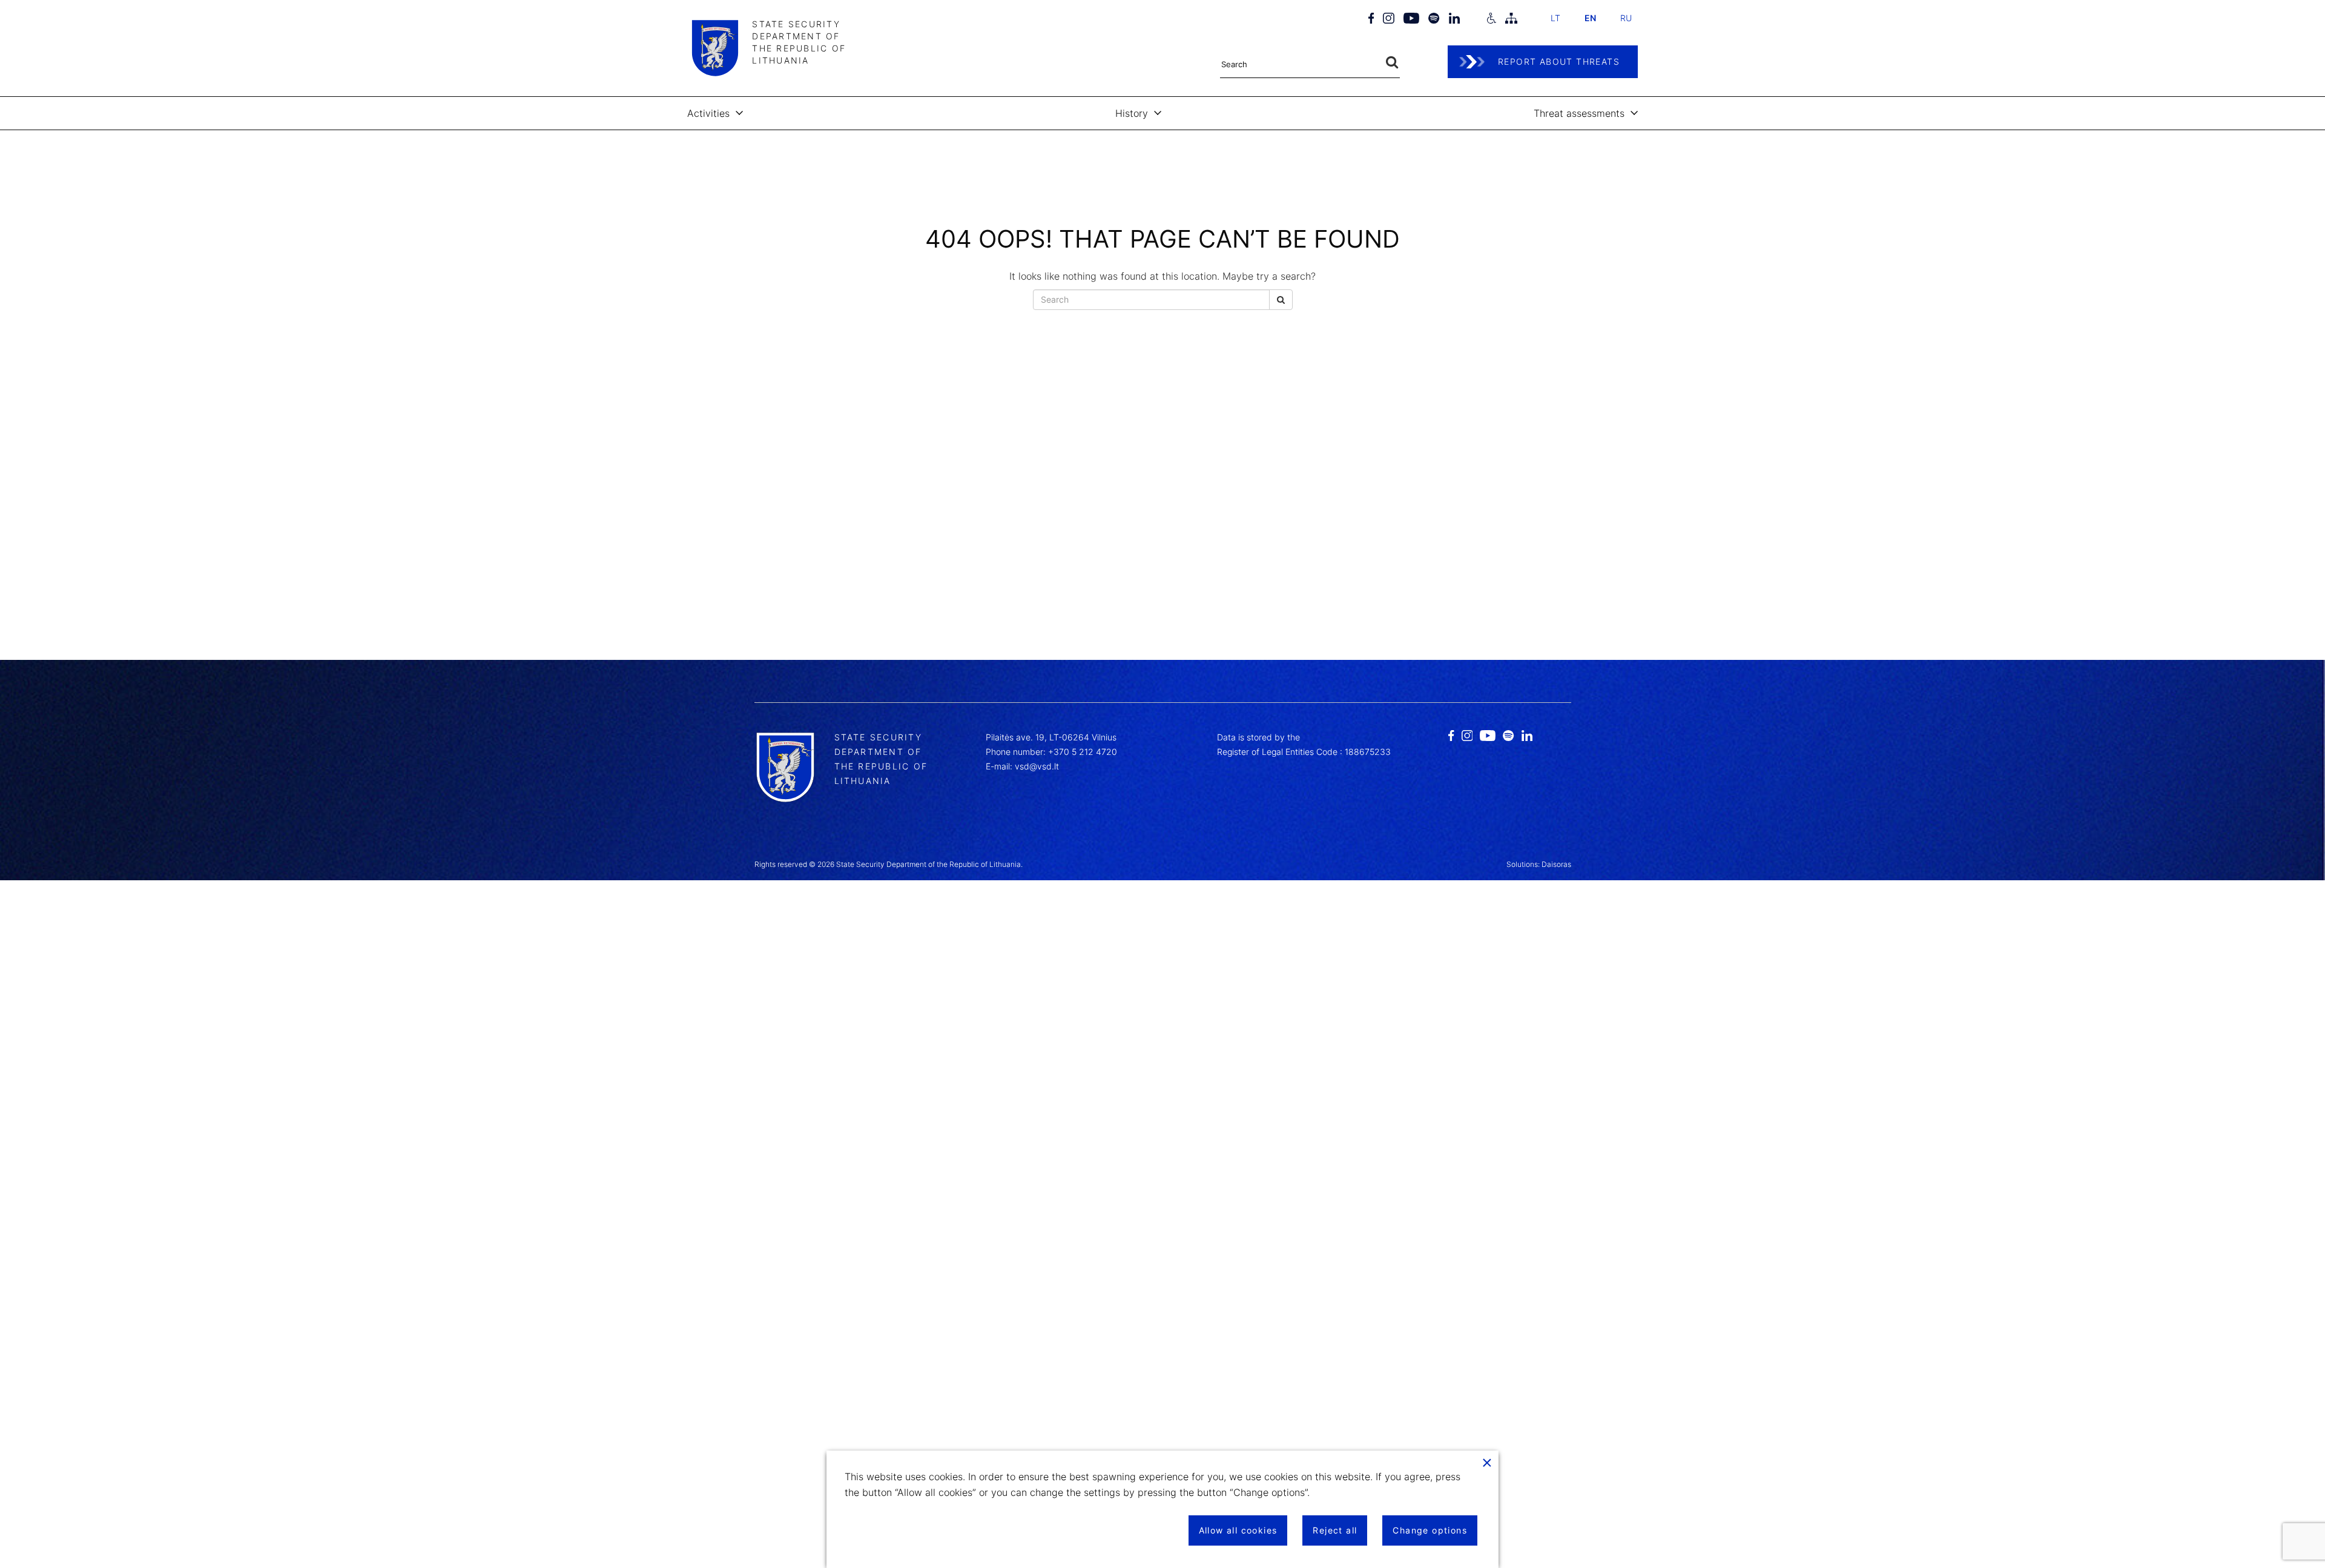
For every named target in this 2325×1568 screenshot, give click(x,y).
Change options (1430, 1530)
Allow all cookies (1238, 1530)
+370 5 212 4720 (1083, 752)
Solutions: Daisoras (1539, 864)
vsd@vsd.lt (1037, 766)
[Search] (1392, 63)
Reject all (1335, 1530)
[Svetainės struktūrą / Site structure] (1511, 18)
